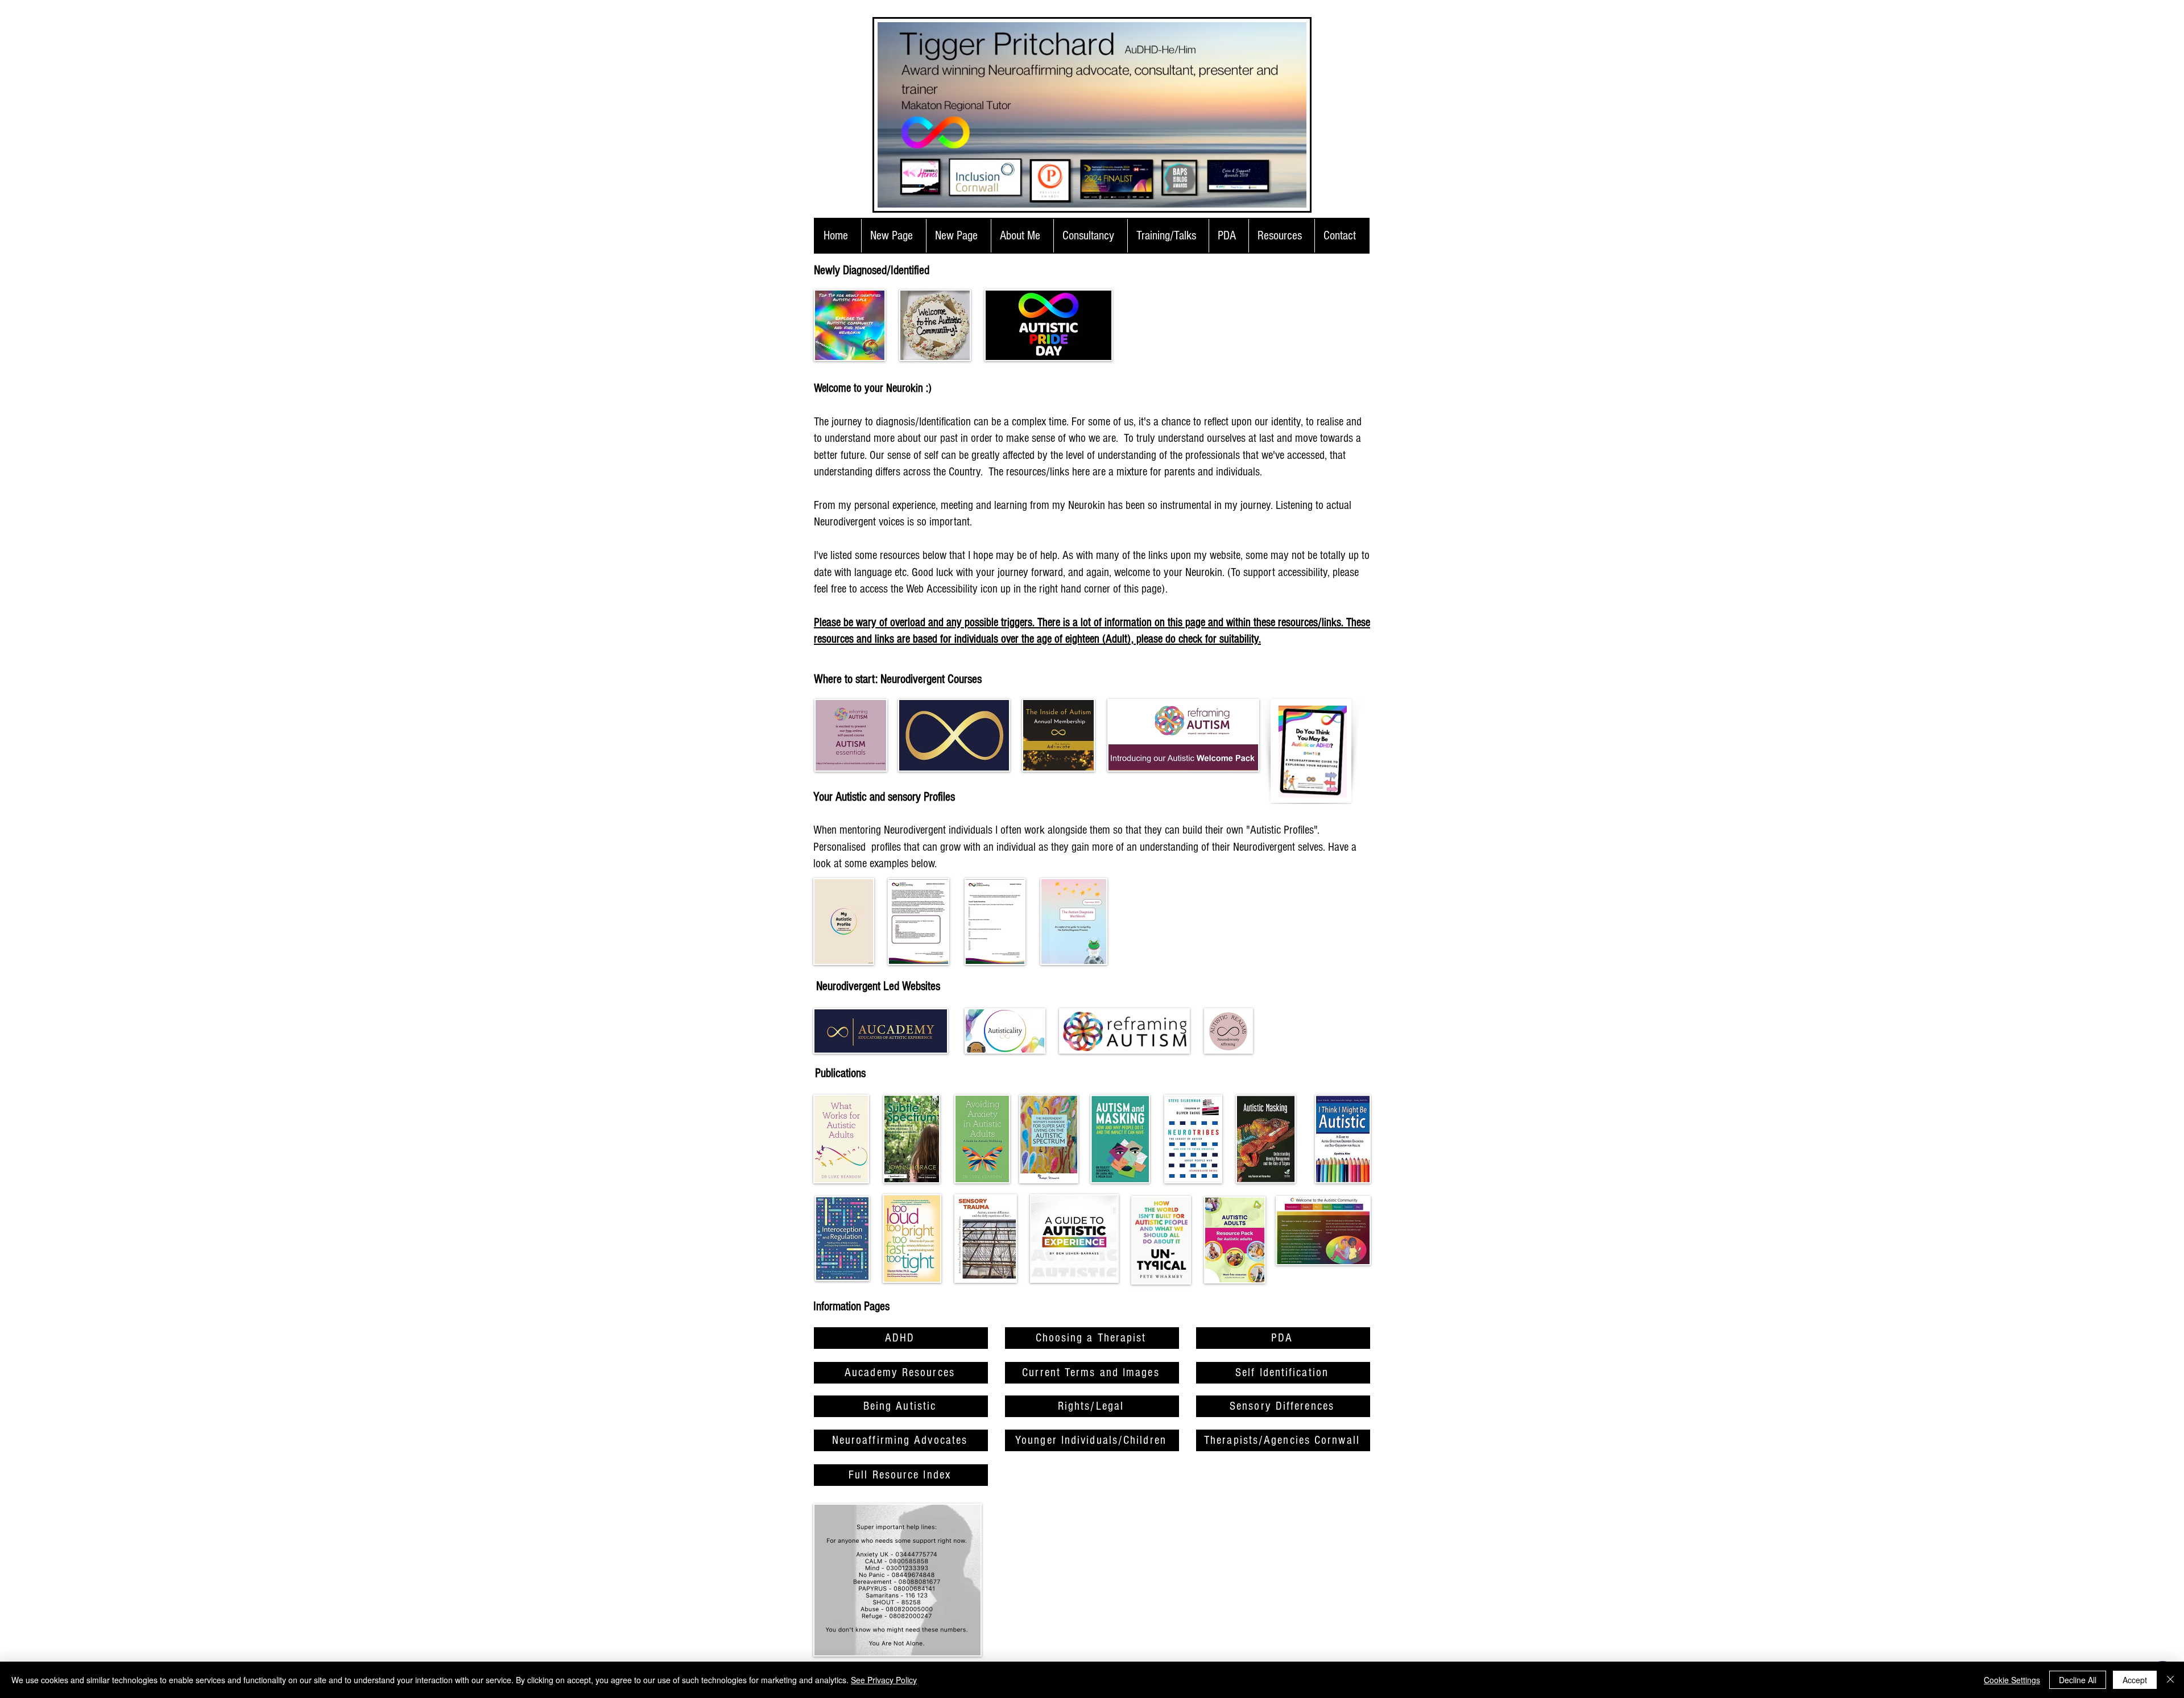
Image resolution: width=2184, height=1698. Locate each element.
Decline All (2078, 1680)
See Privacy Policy (884, 1680)
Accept (2135, 1680)
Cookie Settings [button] (2012, 1680)
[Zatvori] (2170, 1680)
